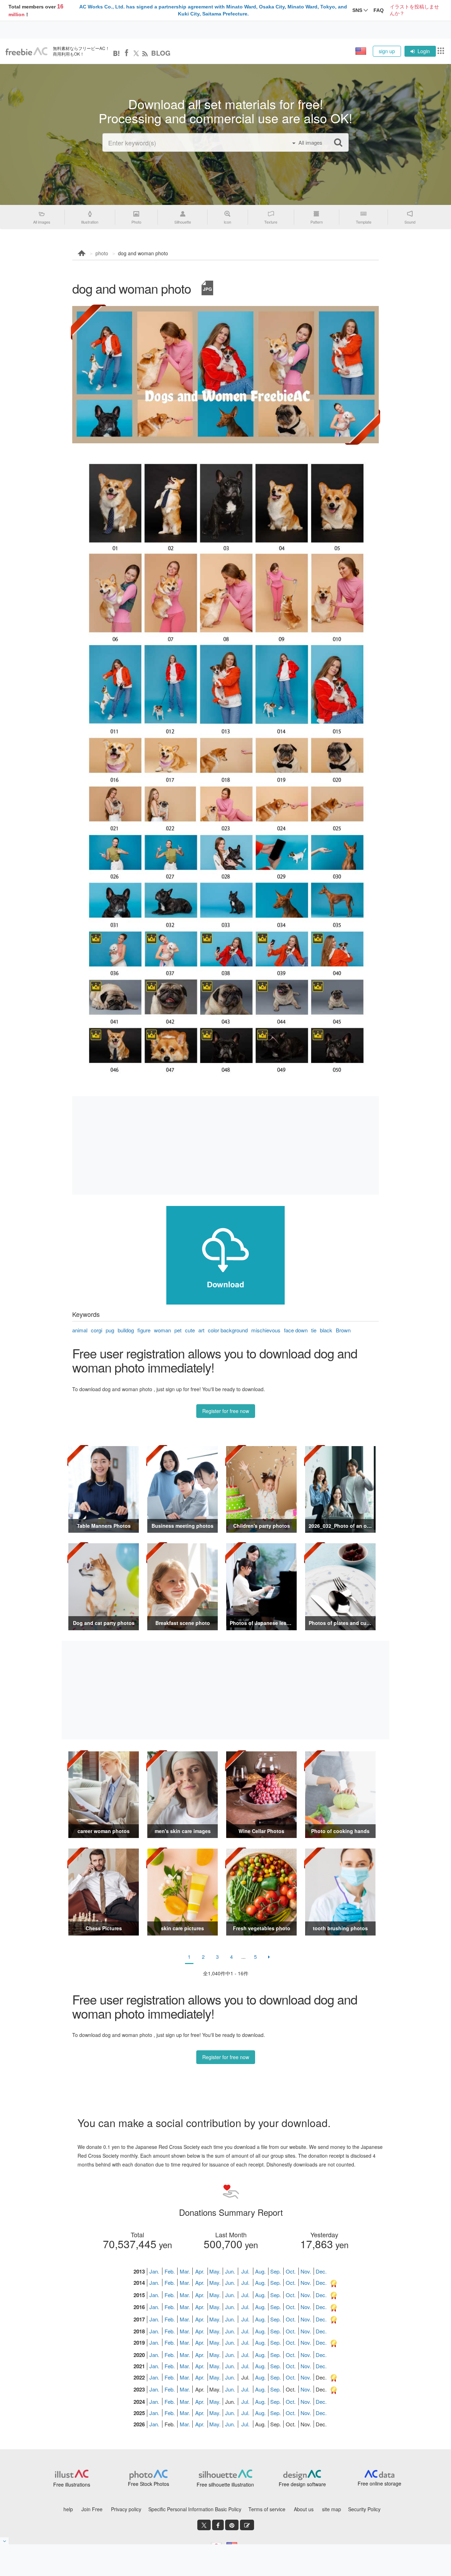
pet (178, 1330)
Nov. (306, 2271)
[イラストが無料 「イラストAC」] (26, 51)
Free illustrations (72, 2484)
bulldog (126, 1330)
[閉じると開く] (5, 2541)
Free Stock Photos (149, 2484)
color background (228, 1330)
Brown (343, 1330)
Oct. (291, 2271)
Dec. (321, 2271)
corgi (97, 1330)
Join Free (92, 2509)
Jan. (154, 2271)
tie (314, 1330)
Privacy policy (126, 2509)
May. (215, 2271)
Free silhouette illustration (225, 2484)
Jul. (245, 2271)
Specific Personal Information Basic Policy (195, 2509)
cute (190, 1330)
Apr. (200, 2271)
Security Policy (364, 2509)
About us (304, 2509)
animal (80, 1330)
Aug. (260, 2271)
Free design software (302, 2484)
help (68, 2509)
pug (110, 1330)
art (201, 1330)
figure (144, 1330)
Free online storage (379, 2483)
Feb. (170, 2271)
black (326, 1330)
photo (102, 253)
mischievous (266, 1330)
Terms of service (267, 2509)
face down (296, 1330)
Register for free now (226, 1411)
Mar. (185, 2271)
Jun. (230, 2271)
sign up (387, 51)
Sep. (276, 2271)
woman (162, 1330)
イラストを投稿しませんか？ (414, 10)
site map (332, 2509)
